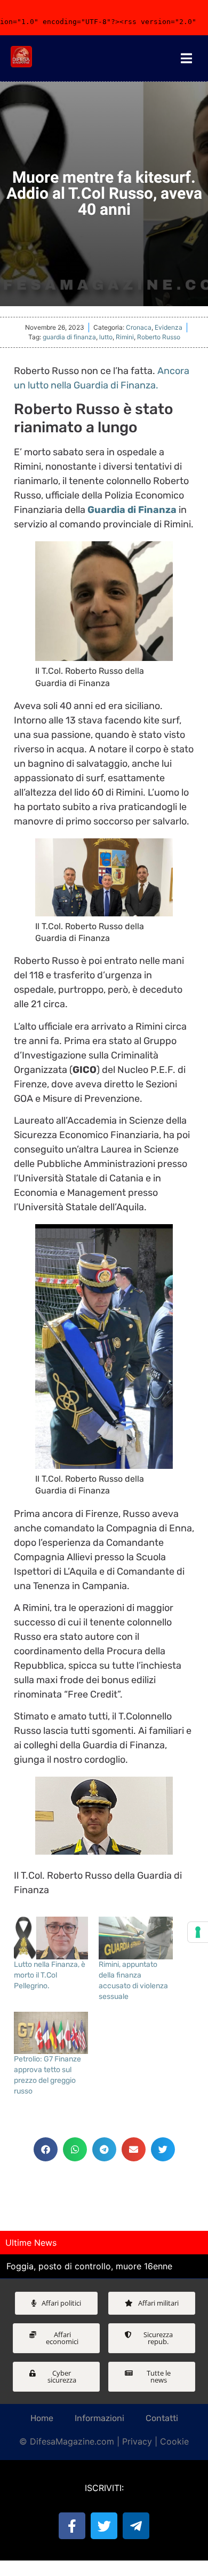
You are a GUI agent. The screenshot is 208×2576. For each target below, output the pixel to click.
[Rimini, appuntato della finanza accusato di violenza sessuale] (136, 1938)
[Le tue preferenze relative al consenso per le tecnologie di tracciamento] (198, 1932)
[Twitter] (104, 2526)
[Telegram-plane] (136, 2526)
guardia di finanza (69, 337)
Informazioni (99, 2418)
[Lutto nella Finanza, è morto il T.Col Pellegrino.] (51, 1938)
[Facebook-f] (72, 2526)
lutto (106, 337)
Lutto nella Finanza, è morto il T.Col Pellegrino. (50, 1975)
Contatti (162, 2418)
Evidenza (169, 327)
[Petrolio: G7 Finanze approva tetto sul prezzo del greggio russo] (51, 2033)
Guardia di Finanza (132, 510)
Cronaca (139, 327)
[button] (46, 2149)
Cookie (174, 2441)
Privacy (137, 2441)
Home (42, 2418)
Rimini (125, 337)
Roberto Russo (159, 337)
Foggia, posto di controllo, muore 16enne (89, 2266)
